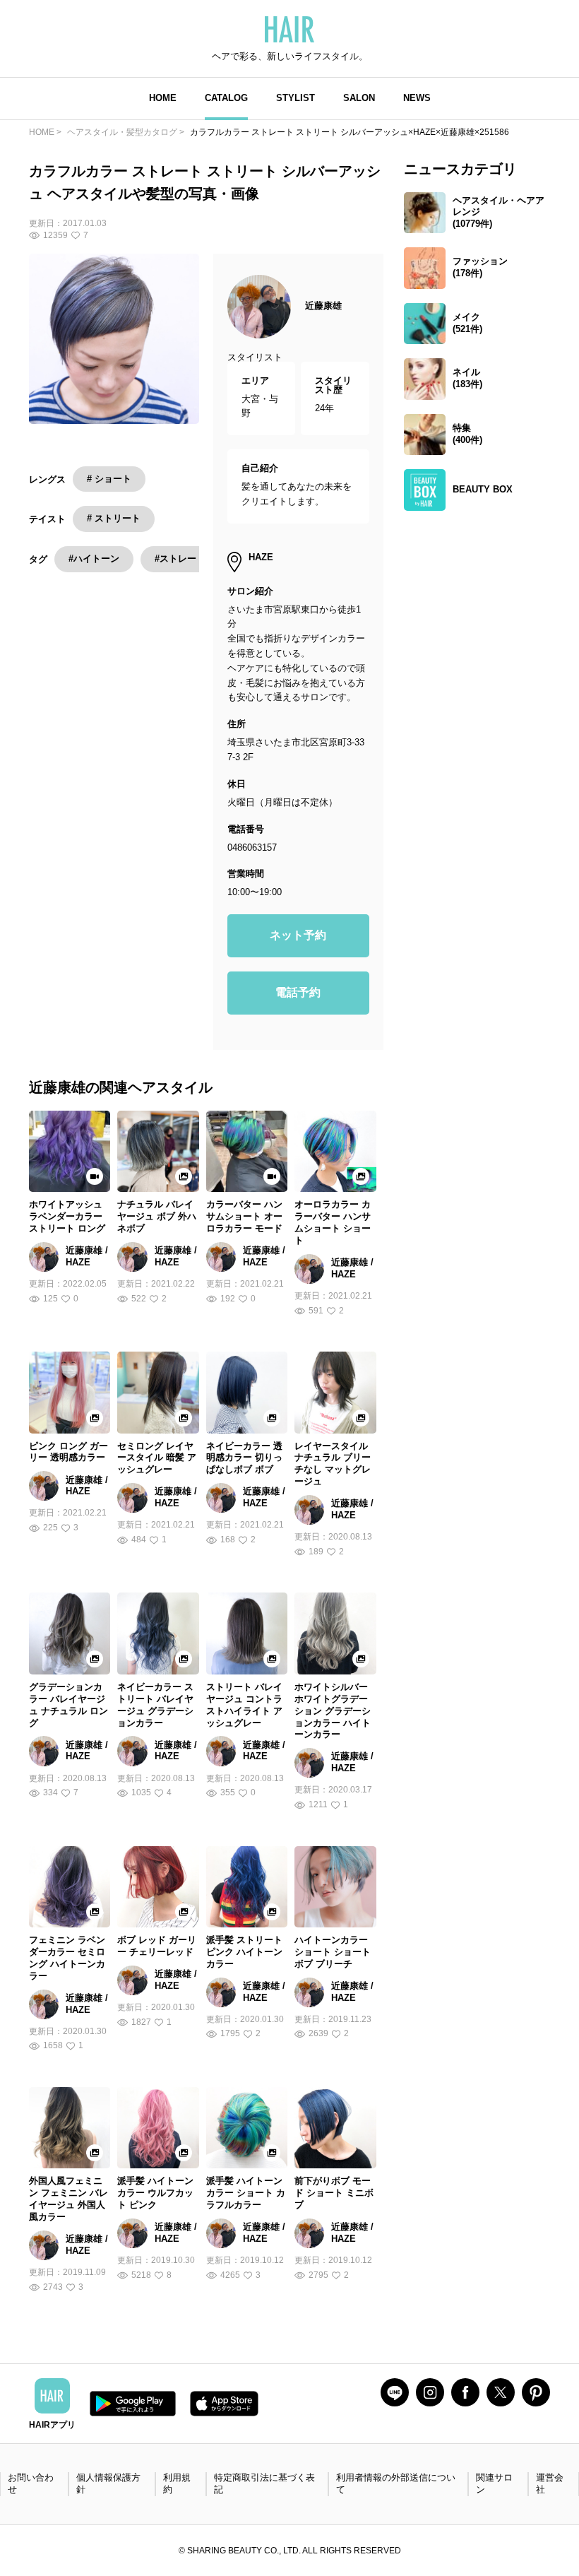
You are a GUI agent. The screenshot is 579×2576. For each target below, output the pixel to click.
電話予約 (298, 992)
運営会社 (550, 2483)
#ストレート (180, 559)
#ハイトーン (94, 559)
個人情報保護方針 (108, 2483)
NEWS (417, 98)
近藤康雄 (323, 306)
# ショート (109, 479)
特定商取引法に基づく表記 (264, 2483)
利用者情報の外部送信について (396, 2483)
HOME (163, 98)
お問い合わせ (31, 2483)
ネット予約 (298, 935)
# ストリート (114, 518)
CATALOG (226, 98)
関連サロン (494, 2483)
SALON (359, 98)
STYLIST (296, 98)
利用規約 (177, 2483)
